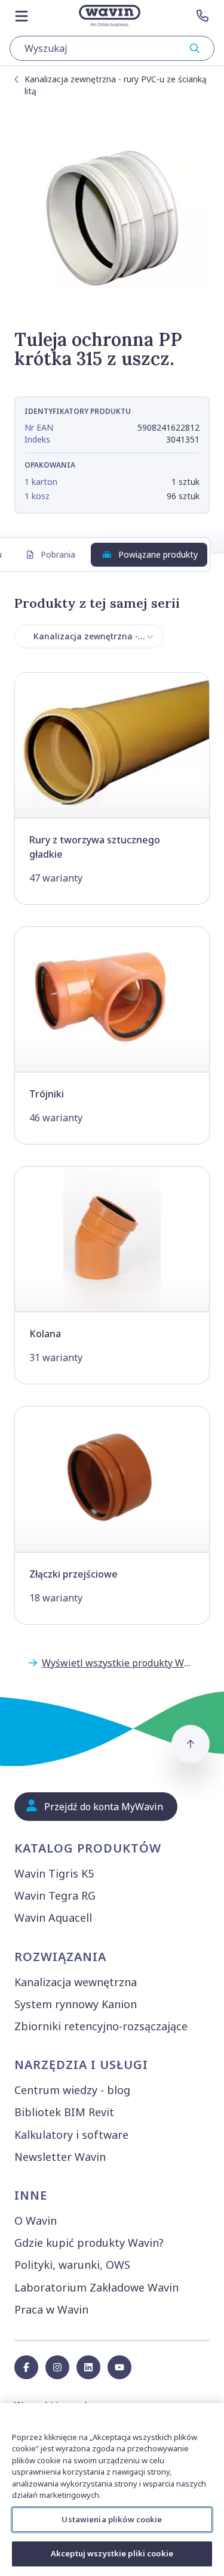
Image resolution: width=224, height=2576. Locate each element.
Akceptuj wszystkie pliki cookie (112, 2553)
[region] (112, 2490)
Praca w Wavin (51, 2309)
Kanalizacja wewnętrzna (76, 1982)
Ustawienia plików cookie (112, 2519)
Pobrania (58, 554)
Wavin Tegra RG (55, 1895)
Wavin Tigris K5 (54, 1873)
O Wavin (36, 2221)
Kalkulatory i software (71, 2135)
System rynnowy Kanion (76, 2004)
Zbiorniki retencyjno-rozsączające (101, 2026)
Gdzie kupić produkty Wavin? (89, 2243)
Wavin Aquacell (53, 1918)
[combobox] (112, 48)
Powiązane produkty (158, 554)
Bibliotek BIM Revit (64, 2112)
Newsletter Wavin (60, 2157)
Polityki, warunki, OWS (72, 2265)
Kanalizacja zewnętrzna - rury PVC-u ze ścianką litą (116, 85)
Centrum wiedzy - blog (72, 2090)
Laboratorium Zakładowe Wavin (96, 2287)
